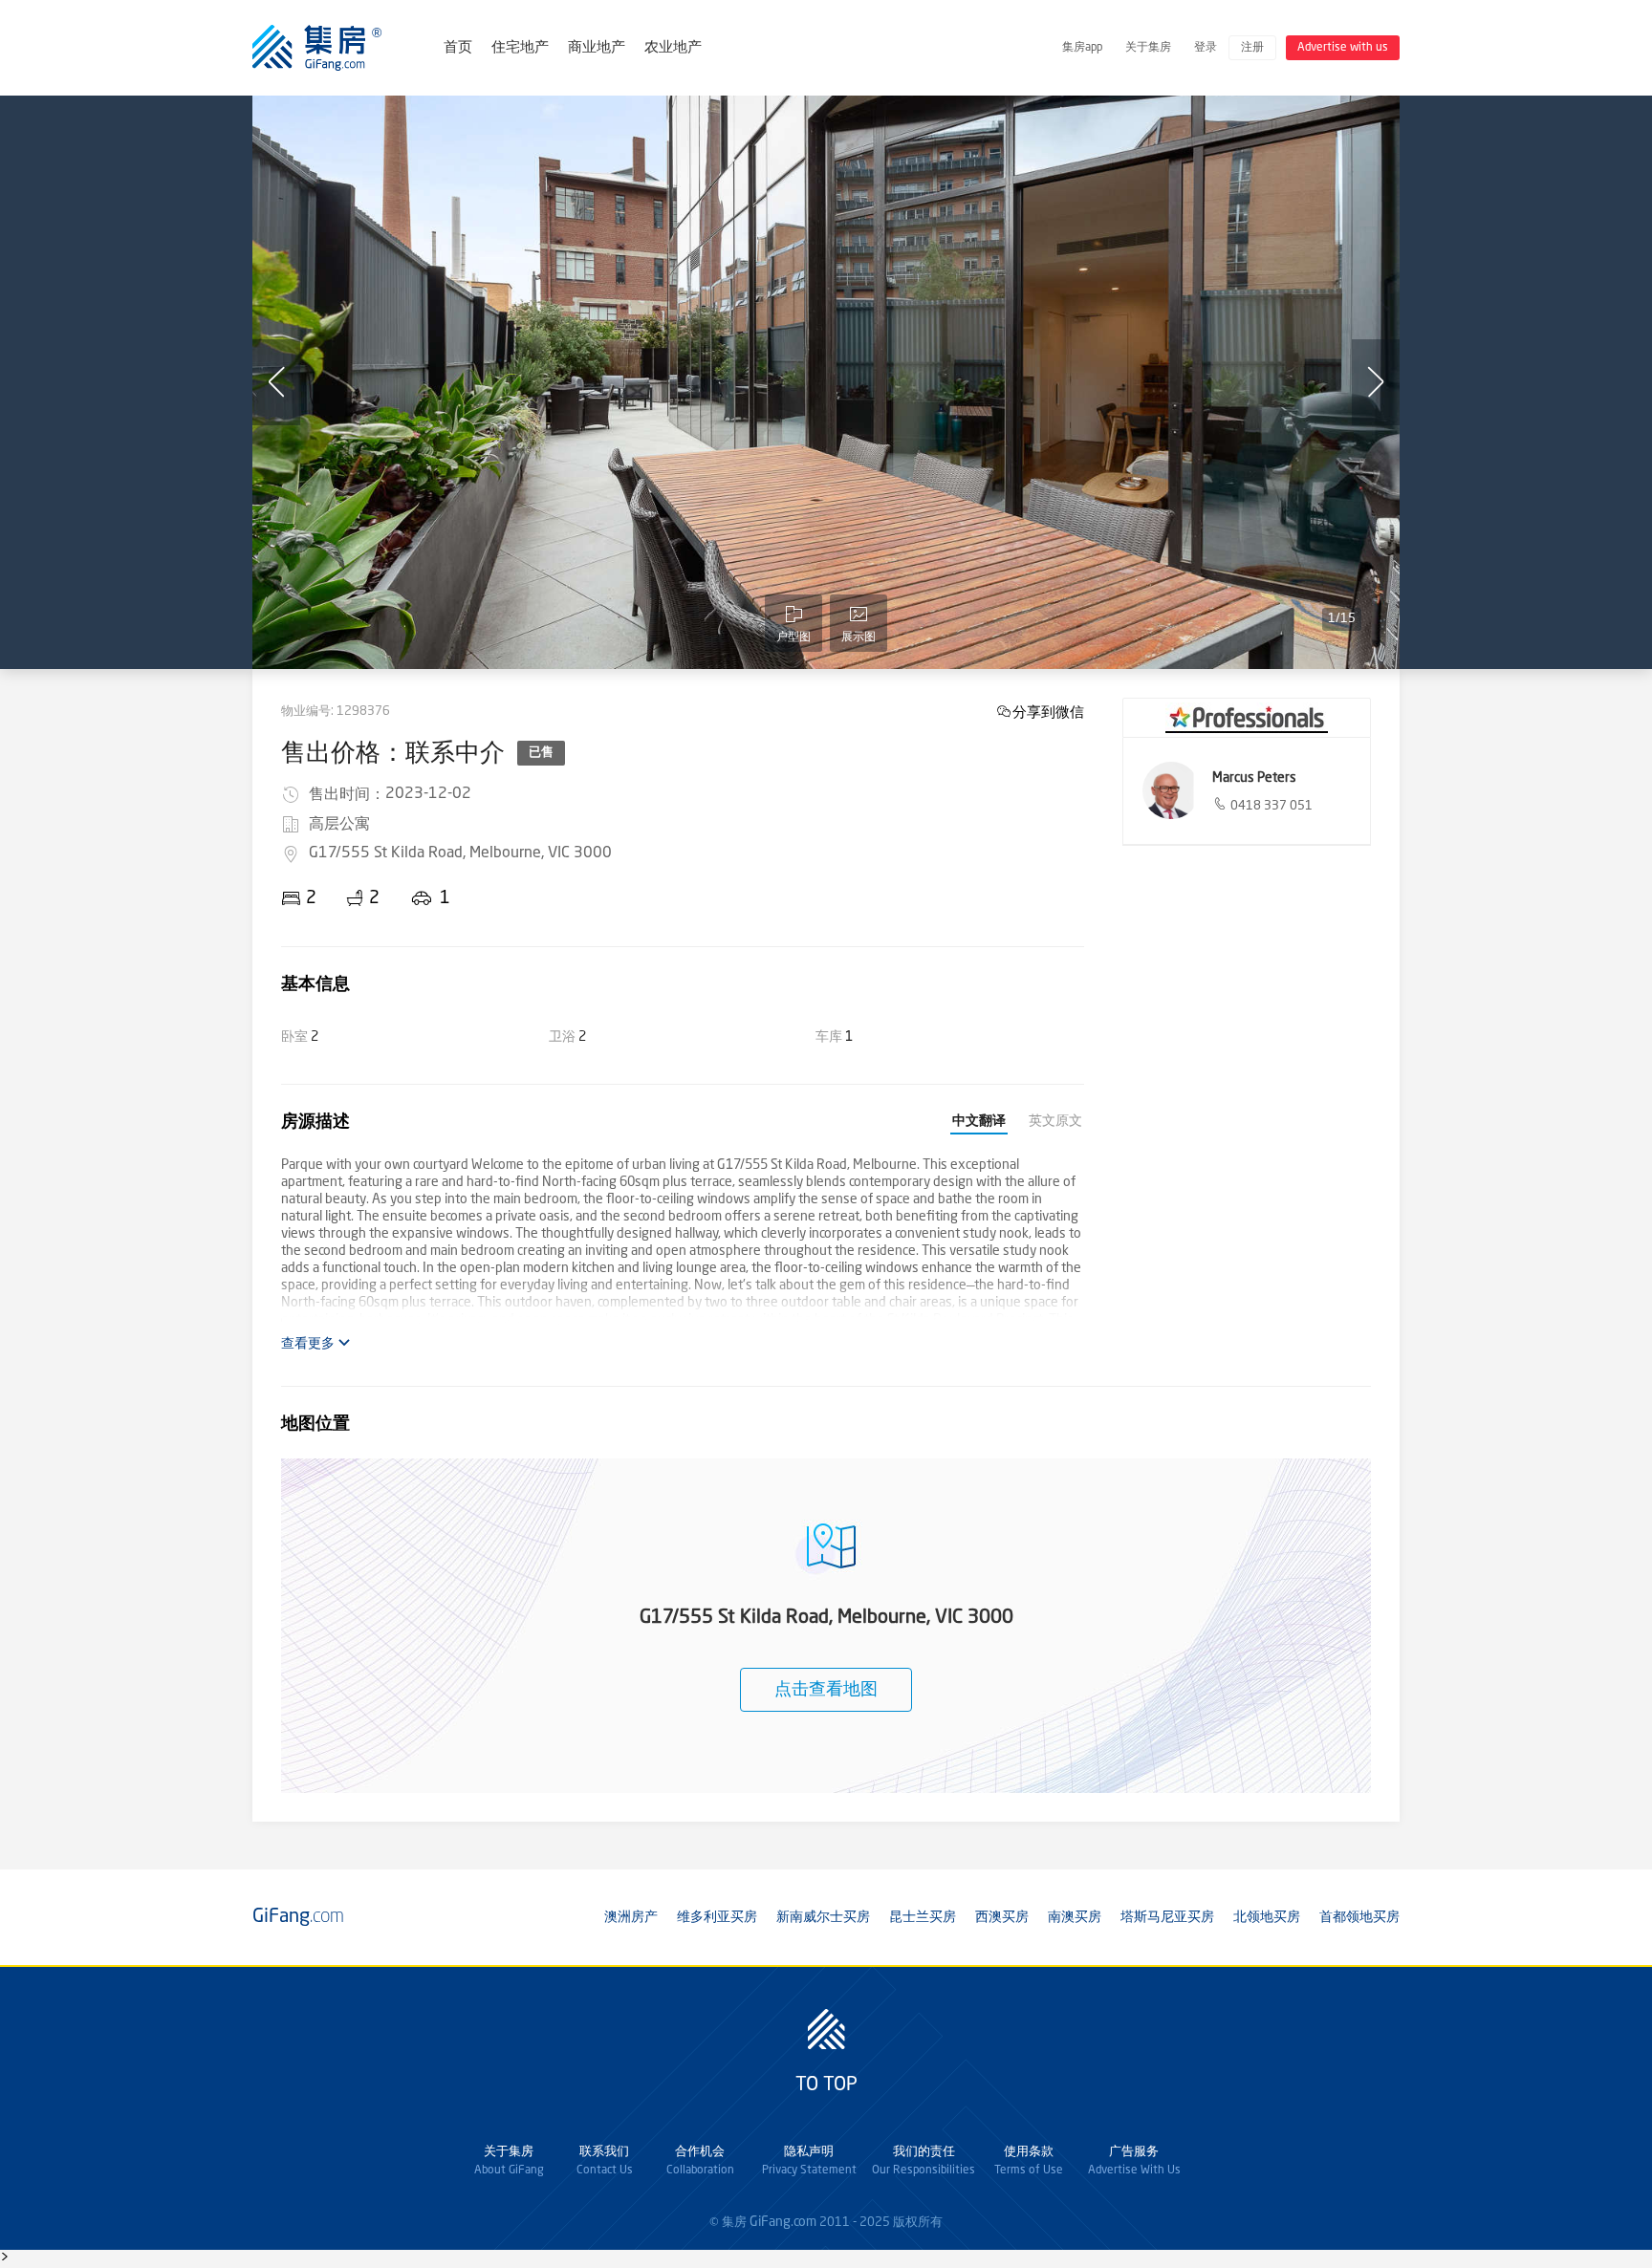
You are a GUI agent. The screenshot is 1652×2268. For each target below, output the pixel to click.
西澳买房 (1002, 1917)
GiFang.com (783, 2222)
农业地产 (673, 48)
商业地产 (597, 48)
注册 (1252, 48)
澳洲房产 (631, 1917)
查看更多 (309, 1344)
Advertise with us (1343, 48)
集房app (1082, 48)
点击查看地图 (826, 1690)
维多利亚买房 (717, 1917)
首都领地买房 (1359, 1917)
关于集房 (1148, 48)
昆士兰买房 (923, 1917)
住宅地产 (520, 48)
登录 (1206, 48)
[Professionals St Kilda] (1247, 718)
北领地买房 (1267, 1917)
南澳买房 (1075, 1917)
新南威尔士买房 (823, 1917)
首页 (458, 48)
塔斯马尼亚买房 (1167, 1917)
